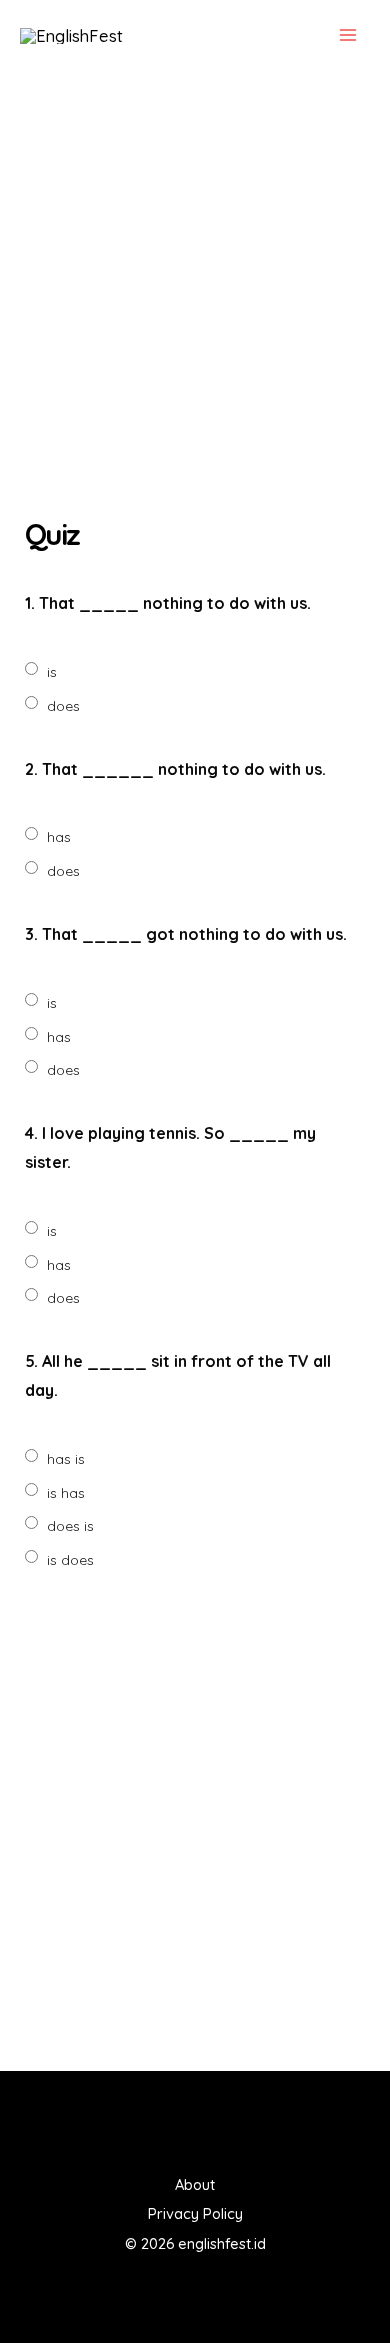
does (63, 706)
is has (66, 1493)
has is (66, 1459)
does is (70, 1526)
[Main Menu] (347, 35)
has (59, 837)
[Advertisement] (195, 298)
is (52, 672)
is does (70, 1560)
